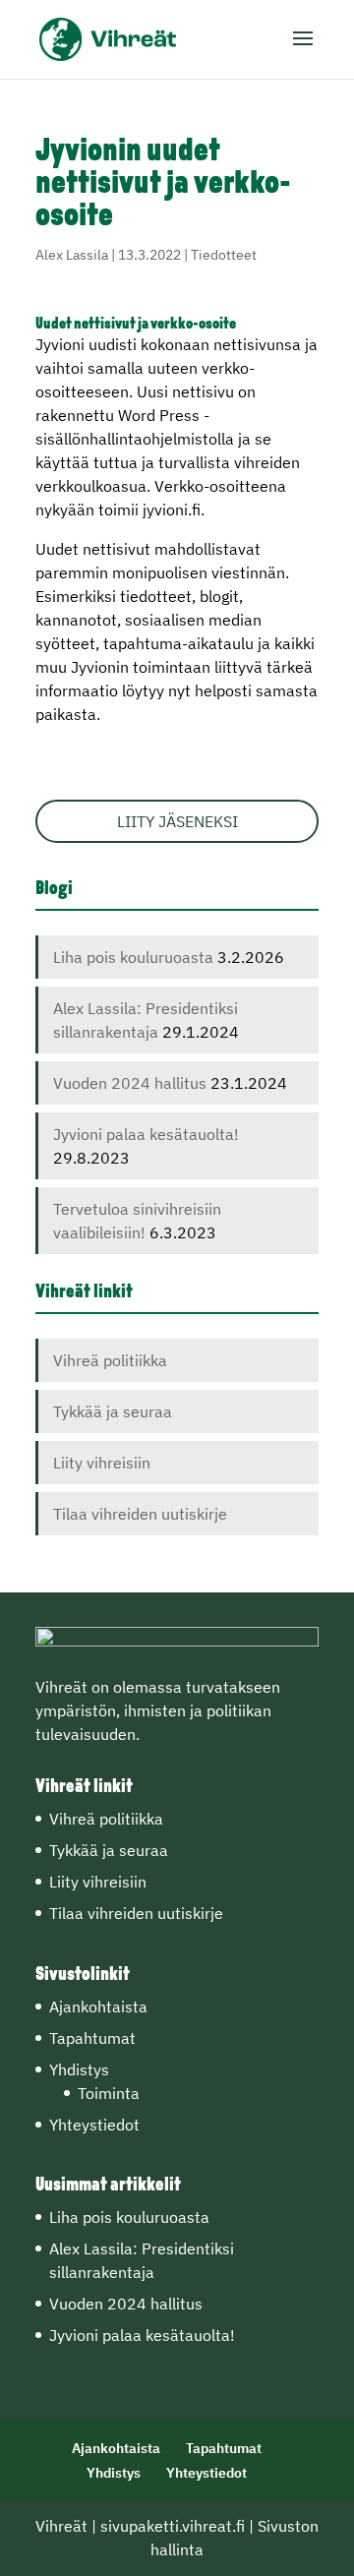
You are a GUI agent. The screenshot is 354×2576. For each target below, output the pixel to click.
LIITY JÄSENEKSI (177, 821)
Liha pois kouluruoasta (133, 957)
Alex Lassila (72, 255)
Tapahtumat (92, 2038)
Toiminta (109, 2093)
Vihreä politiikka (110, 1360)
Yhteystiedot (94, 2125)
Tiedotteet (224, 255)
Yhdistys (79, 2069)
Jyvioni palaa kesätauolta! (146, 1134)
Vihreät (61, 2526)
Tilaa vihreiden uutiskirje (140, 1514)
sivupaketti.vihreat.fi (173, 2526)
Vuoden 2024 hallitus (130, 1083)
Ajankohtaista (98, 2007)
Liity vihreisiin (102, 1463)
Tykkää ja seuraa (113, 1411)
